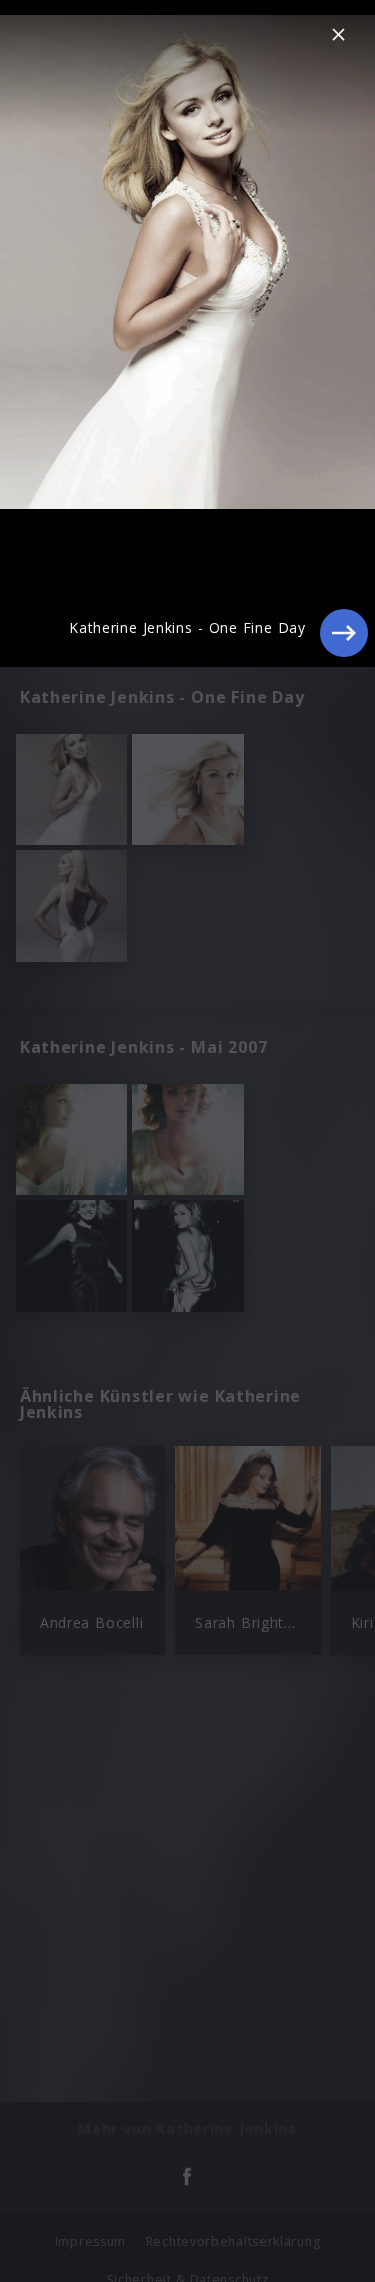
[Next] (344, 633)
